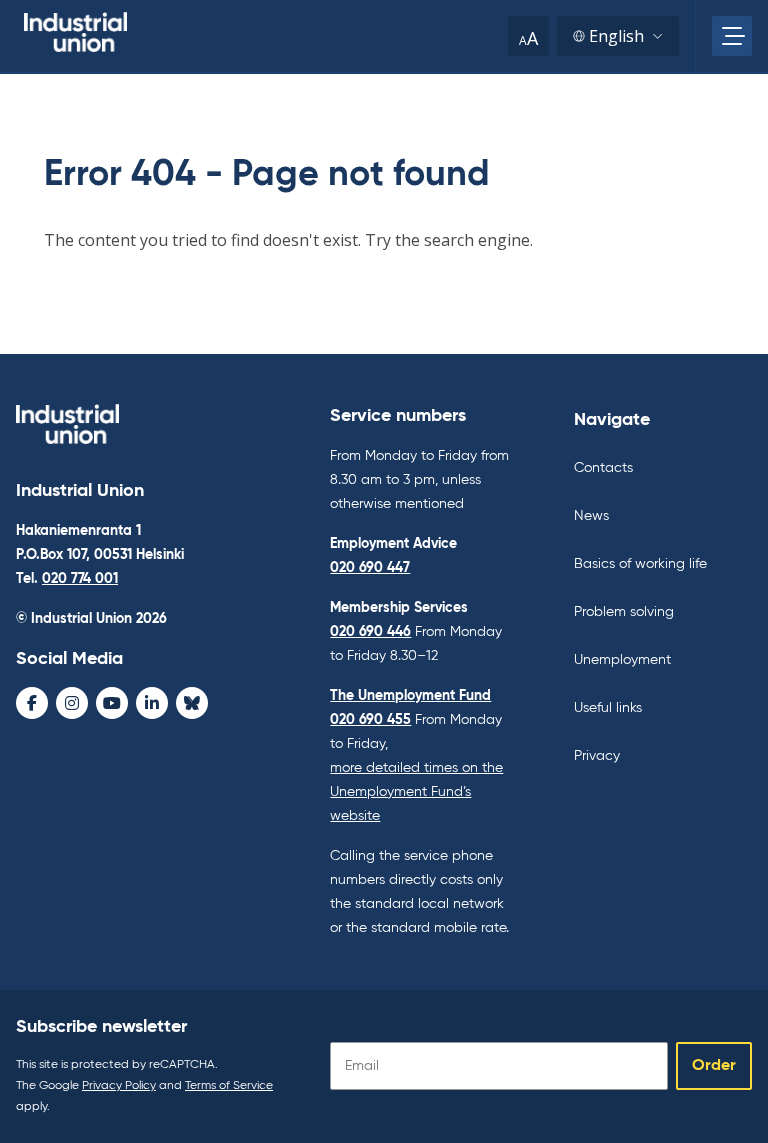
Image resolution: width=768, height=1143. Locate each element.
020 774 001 (80, 579)
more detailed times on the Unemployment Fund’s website (416, 792)
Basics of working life (640, 564)
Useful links (608, 708)
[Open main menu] (732, 36)
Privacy (597, 756)
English (616, 36)
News (591, 516)
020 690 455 (370, 720)
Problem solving (624, 612)
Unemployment (622, 660)
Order (714, 1066)
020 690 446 (370, 632)
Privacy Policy (119, 1086)
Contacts (603, 468)
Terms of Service (229, 1086)
